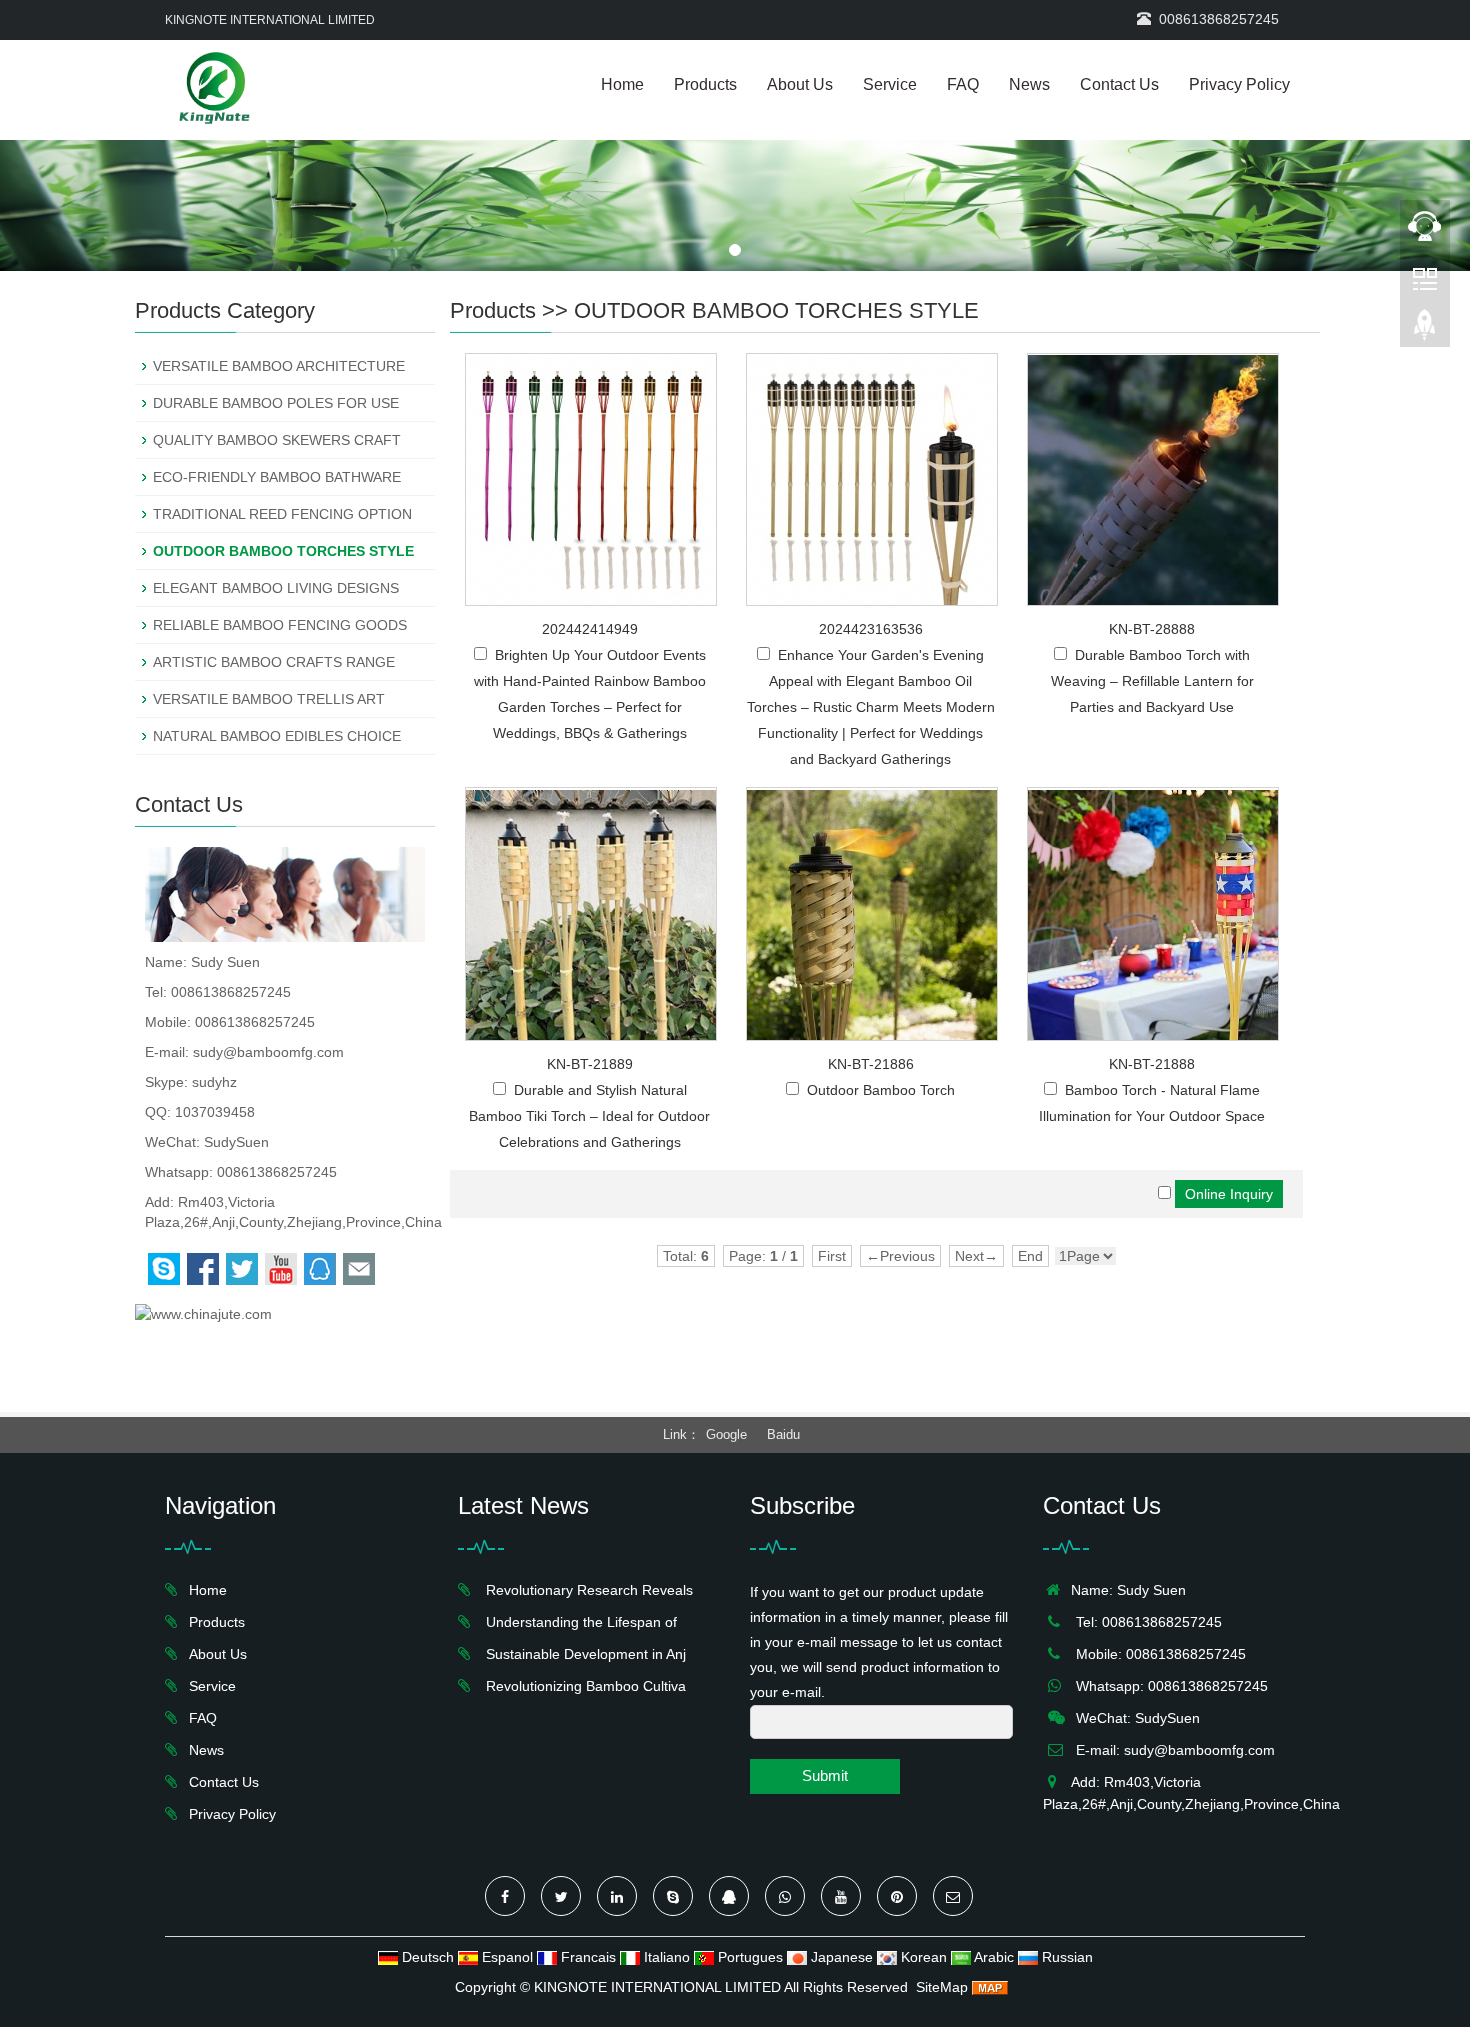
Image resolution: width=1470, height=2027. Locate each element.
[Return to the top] (1425, 331)
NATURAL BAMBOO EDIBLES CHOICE (277, 736)
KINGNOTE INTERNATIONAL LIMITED (657, 1987)
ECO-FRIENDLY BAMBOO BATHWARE (277, 477)
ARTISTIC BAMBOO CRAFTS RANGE (274, 662)
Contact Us (1119, 84)
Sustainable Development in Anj (582, 1654)
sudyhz (214, 1082)
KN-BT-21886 (871, 1064)
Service (890, 84)
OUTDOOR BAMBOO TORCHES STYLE (776, 310)
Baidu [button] (783, 1434)
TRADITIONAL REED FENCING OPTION (282, 514)
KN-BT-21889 (590, 1064)
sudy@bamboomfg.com (268, 1052)
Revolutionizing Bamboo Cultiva (582, 1686)
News (1029, 84)
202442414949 (590, 629)
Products (705, 84)
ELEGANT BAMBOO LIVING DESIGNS (276, 588)
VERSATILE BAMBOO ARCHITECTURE (279, 366)
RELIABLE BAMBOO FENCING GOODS (280, 625)
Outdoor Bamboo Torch (881, 1090)
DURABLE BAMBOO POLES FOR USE (276, 403)
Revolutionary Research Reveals (585, 1590)
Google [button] (726, 1434)
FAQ (963, 84)
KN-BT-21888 (1152, 1064)
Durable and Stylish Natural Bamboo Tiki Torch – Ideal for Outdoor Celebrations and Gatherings (589, 1116)
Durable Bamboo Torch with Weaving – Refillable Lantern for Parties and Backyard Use (1152, 681)
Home (622, 84)
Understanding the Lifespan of (577, 1622)
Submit (825, 1775)
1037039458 (215, 1112)
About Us (800, 84)
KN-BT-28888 (1152, 629)
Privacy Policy (1239, 84)
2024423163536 (871, 629)
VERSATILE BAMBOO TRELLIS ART (269, 699)
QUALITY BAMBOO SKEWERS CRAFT (277, 440)
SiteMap (942, 1987)
